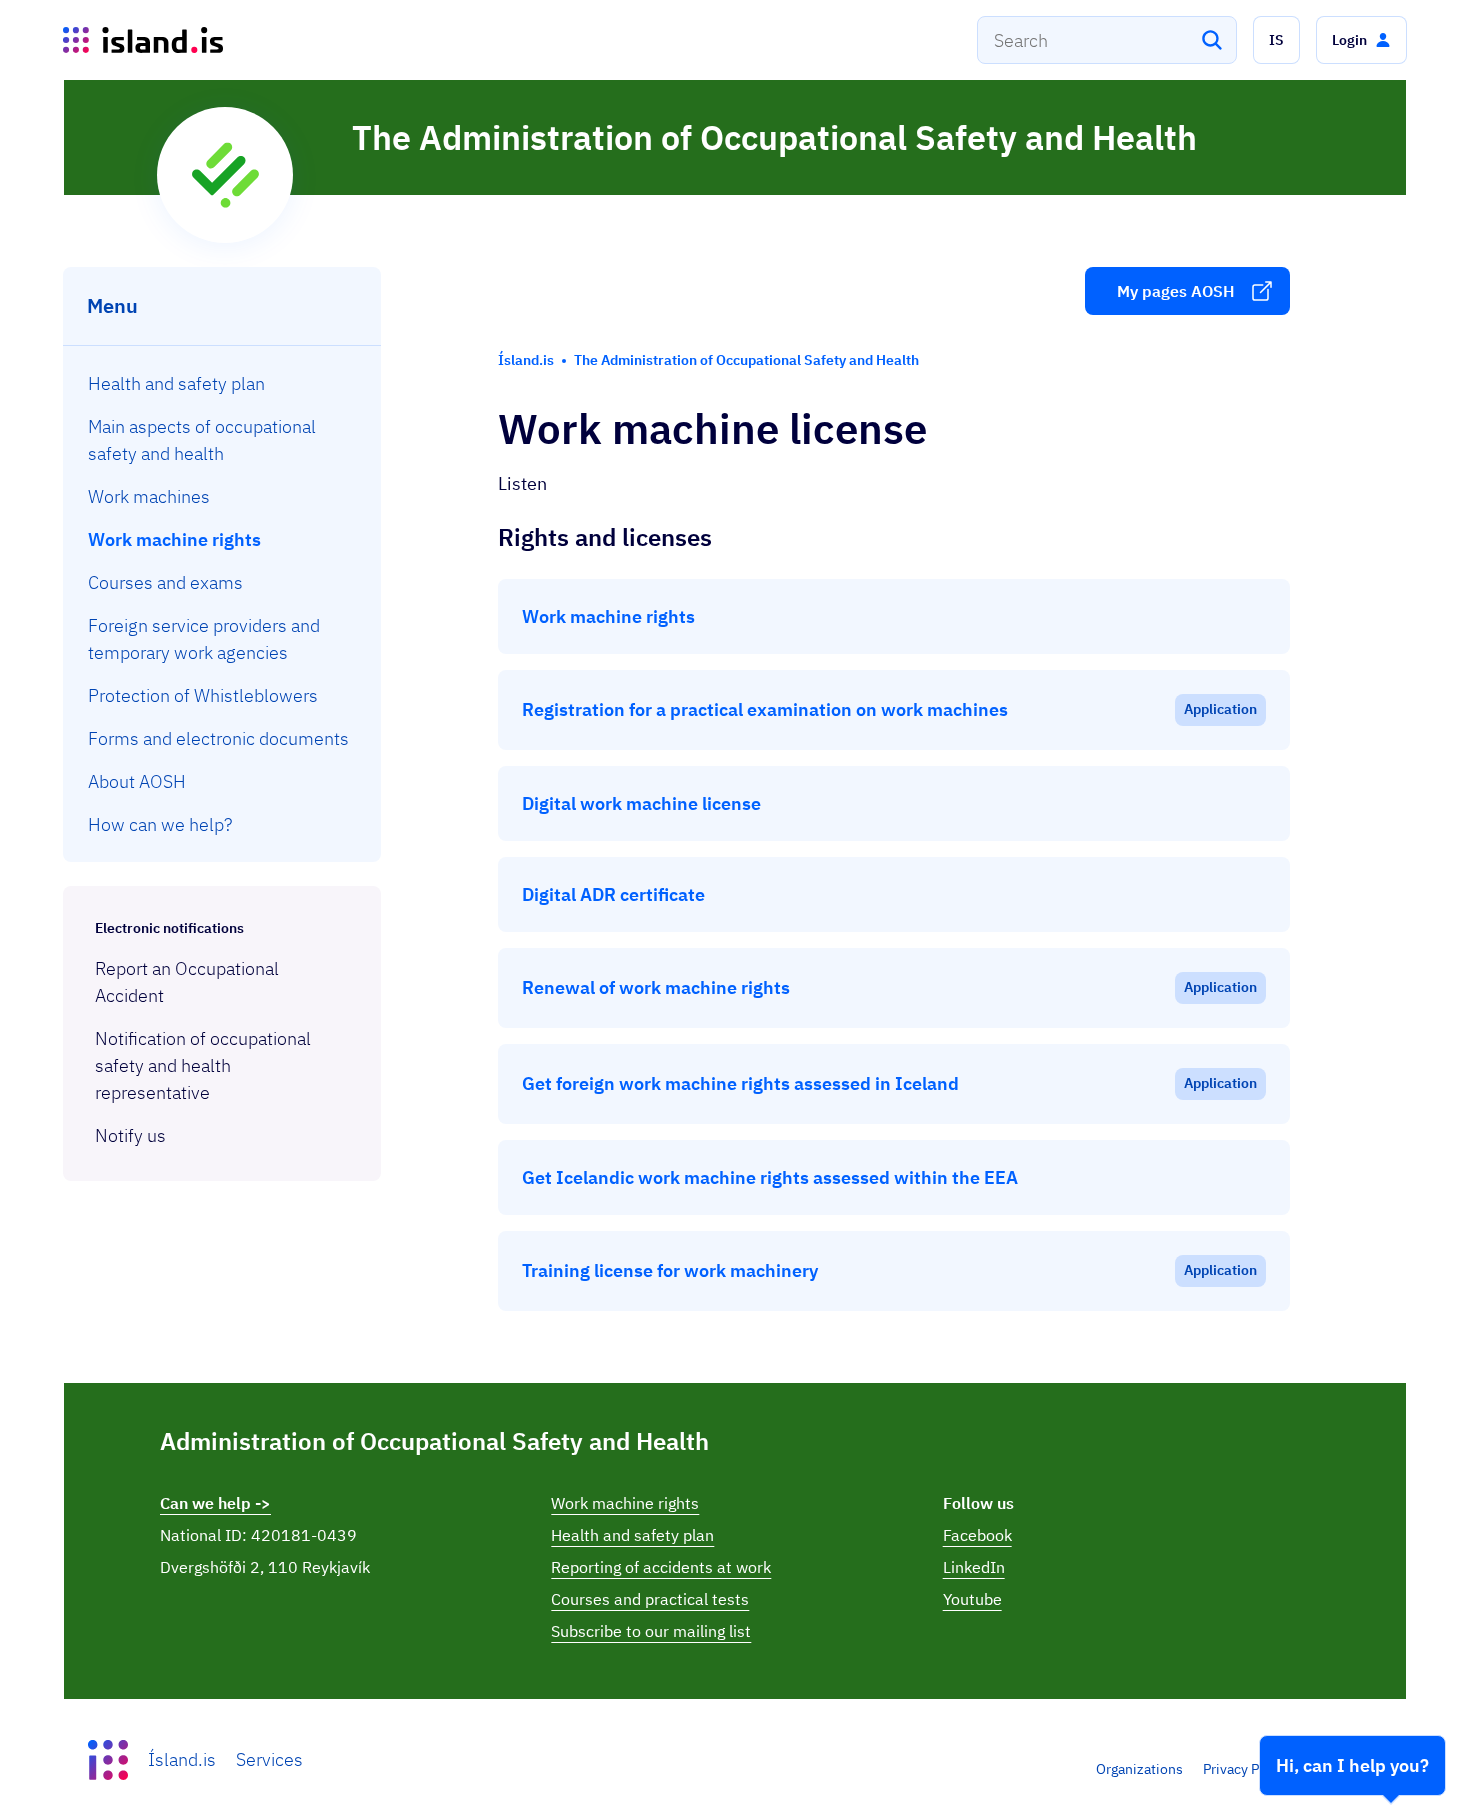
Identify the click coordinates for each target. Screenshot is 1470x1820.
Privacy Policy (1246, 1769)
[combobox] (1107, 40)
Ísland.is (182, 1759)
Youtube (972, 1599)
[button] (1276, 40)
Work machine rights (625, 1503)
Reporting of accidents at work (661, 1567)
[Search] (1212, 40)
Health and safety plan (632, 1535)
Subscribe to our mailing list (651, 1631)
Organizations (1139, 1769)
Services (269, 1759)
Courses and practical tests (650, 1599)
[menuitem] (222, 383)
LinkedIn (974, 1567)
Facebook (977, 1535)
